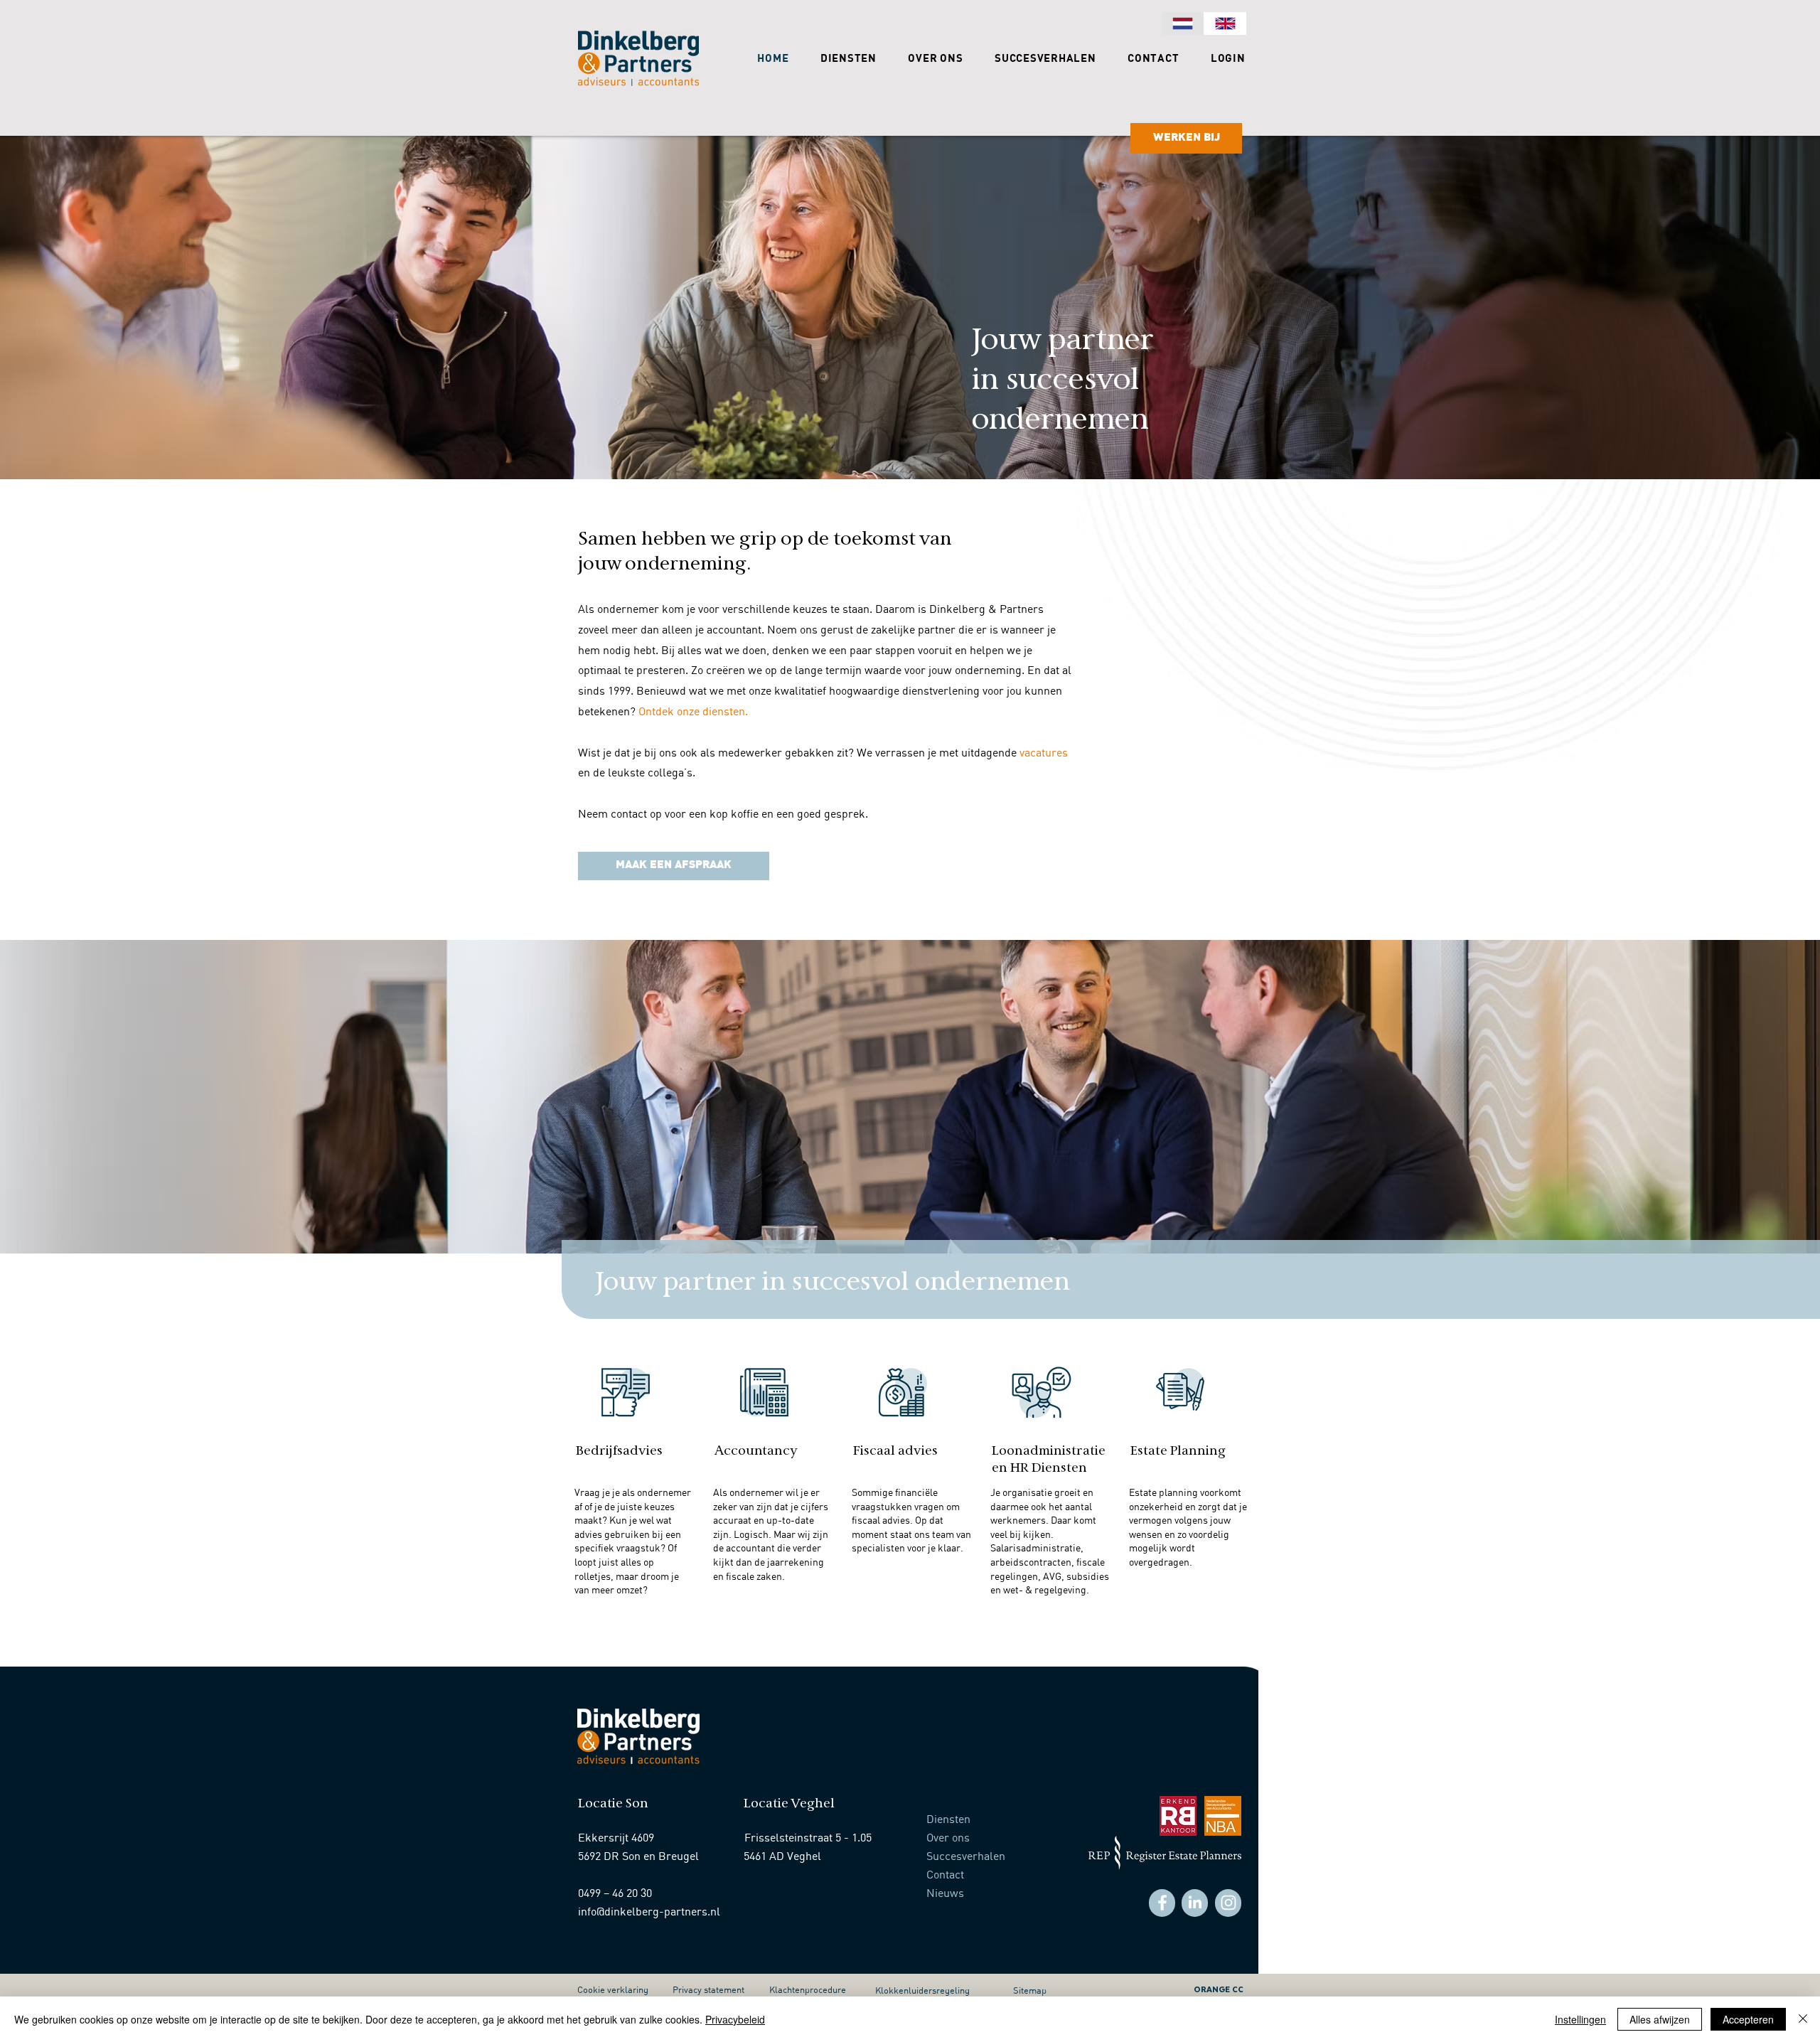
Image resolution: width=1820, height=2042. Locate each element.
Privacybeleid (735, 2019)
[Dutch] (1183, 23)
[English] (1225, 23)
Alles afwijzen (1660, 2019)
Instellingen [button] (1580, 2019)
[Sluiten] (1803, 2019)
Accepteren (1748, 2019)
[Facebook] (1162, 1903)
